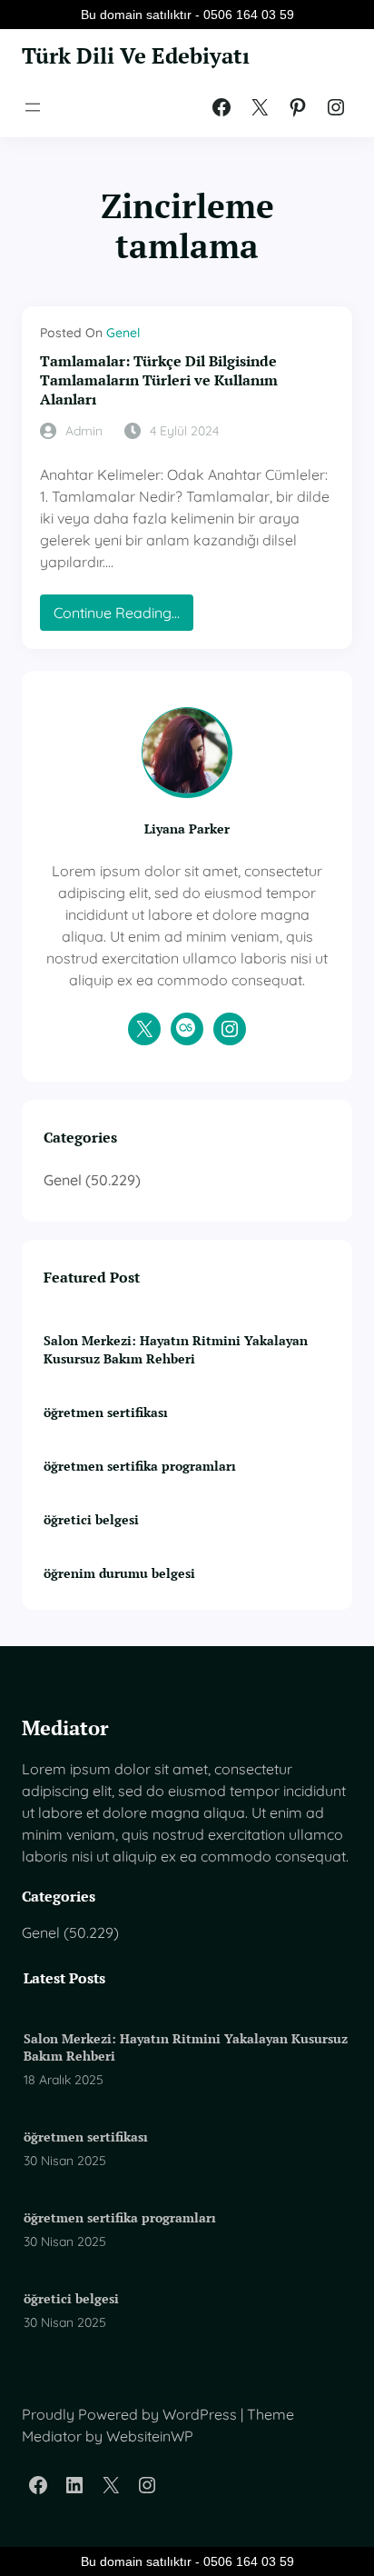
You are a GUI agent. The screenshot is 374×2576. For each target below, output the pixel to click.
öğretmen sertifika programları (140, 1466)
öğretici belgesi (91, 1519)
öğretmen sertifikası (106, 1412)
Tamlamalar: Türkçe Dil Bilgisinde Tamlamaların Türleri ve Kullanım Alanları (159, 380)
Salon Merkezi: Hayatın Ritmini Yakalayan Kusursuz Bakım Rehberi (176, 1349)
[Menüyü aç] (33, 107)
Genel (123, 333)
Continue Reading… (123, 617)
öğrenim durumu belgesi (119, 1573)
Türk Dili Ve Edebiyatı (136, 55)
